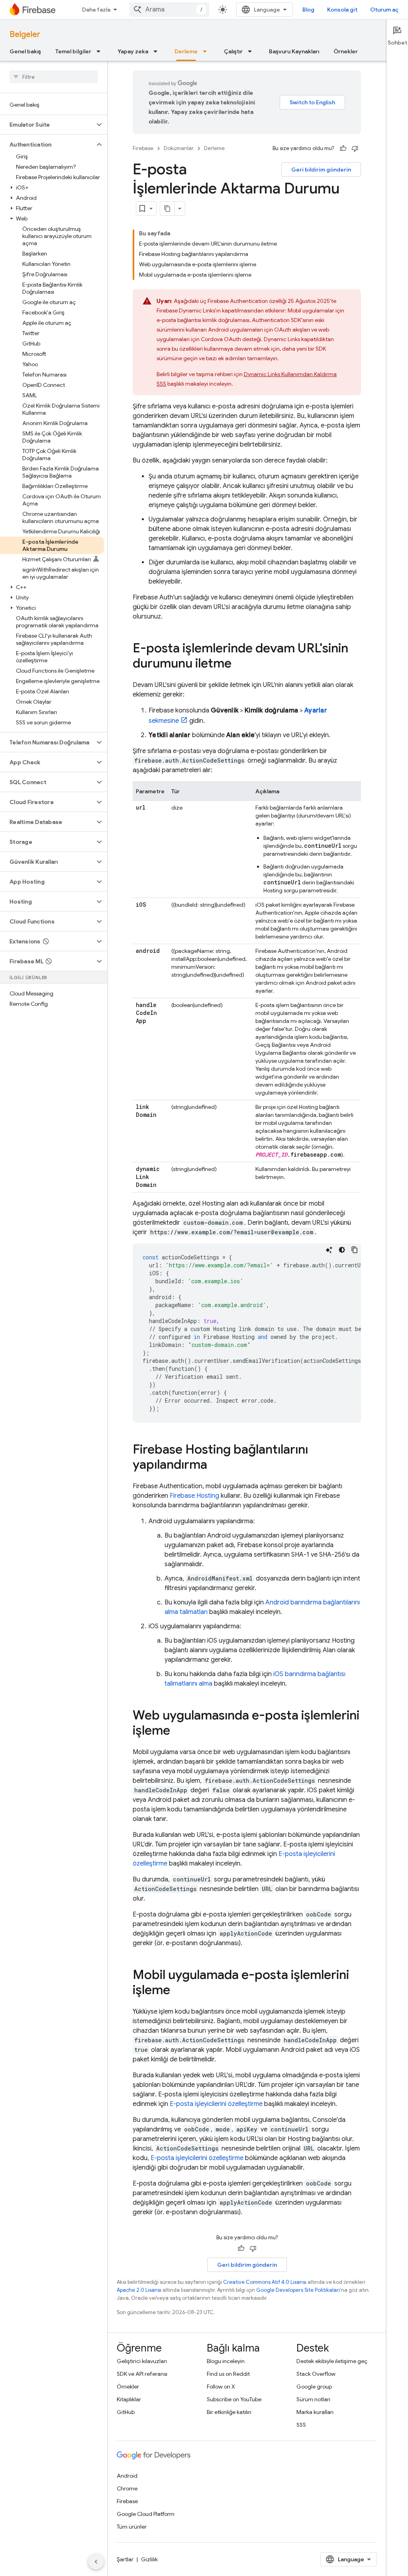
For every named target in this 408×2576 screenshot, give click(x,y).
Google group (314, 2387)
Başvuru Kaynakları (294, 51)
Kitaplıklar (129, 2399)
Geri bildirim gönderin (321, 170)
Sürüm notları (313, 2399)
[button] (47, 125)
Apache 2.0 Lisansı (139, 2290)
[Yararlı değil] (355, 148)
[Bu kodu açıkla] (329, 1250)
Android (127, 2476)
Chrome (127, 2488)
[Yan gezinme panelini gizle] (96, 2562)
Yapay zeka (133, 51)
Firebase (143, 148)
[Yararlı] (343, 148)
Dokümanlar (179, 148)
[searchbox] (54, 77)
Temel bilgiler (73, 51)
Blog (308, 10)
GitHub (126, 2412)
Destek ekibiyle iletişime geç (332, 2361)
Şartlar (125, 2559)
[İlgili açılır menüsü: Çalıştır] (252, 51)
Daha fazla (96, 10)
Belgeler (25, 34)
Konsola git (342, 10)
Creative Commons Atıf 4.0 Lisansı (265, 2282)
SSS (301, 2425)
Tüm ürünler (132, 2527)
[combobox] (169, 10)
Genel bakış (25, 51)
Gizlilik (149, 2559)
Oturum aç (384, 10)
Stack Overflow (316, 2374)
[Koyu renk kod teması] (342, 1250)
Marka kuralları (315, 2412)
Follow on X (221, 2387)
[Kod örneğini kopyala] (355, 1250)
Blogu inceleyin (226, 2361)
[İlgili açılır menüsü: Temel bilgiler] (101, 51)
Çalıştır (233, 51)
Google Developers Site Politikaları (298, 2290)
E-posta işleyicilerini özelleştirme (216, 2104)
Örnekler (346, 51)
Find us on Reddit (228, 2374)
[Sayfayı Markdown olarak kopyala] (167, 209)
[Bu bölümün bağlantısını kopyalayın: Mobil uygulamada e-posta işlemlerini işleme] (178, 1991)
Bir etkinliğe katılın (229, 2412)
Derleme (186, 51)
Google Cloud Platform (146, 2514)
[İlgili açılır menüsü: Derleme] (207, 51)
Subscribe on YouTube (234, 2399)
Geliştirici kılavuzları (142, 2361)
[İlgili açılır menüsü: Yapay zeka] (158, 51)
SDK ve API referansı (142, 2374)
